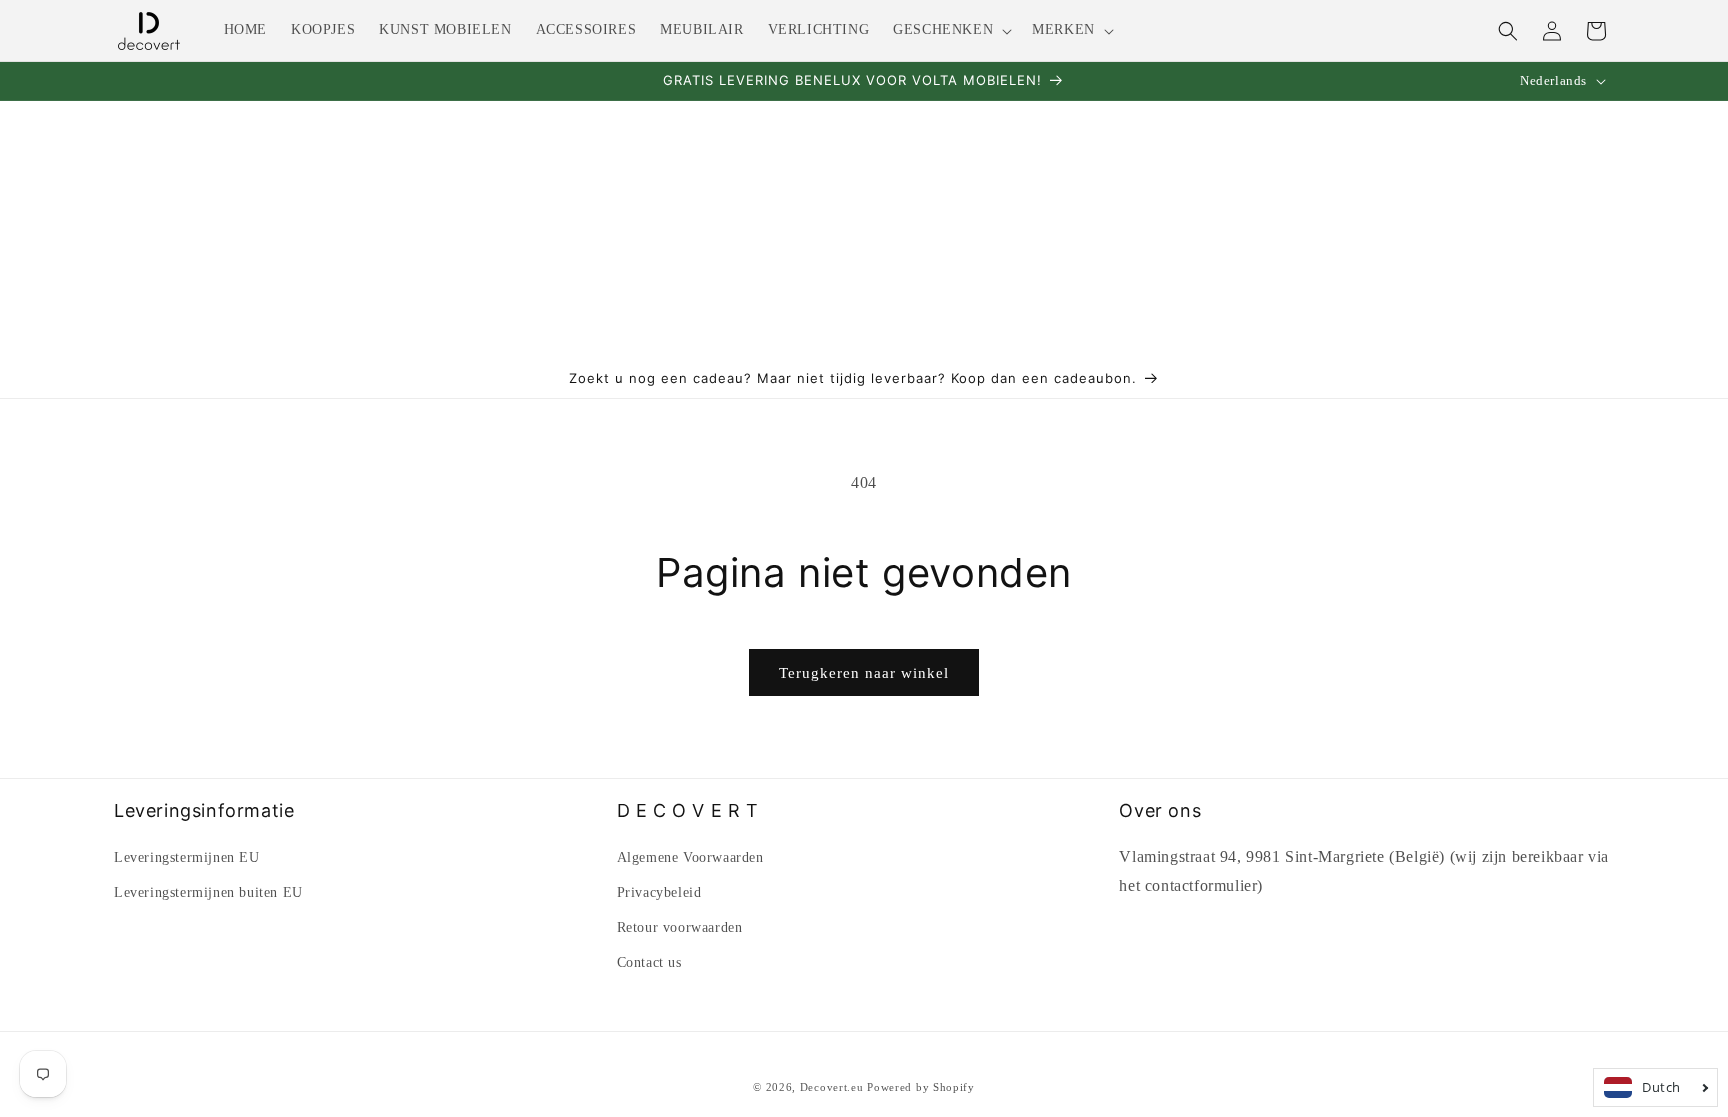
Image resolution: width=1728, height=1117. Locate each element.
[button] (950, 30)
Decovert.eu (832, 1087)
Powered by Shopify (921, 1087)
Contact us (649, 962)
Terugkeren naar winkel (864, 673)
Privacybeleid (659, 892)
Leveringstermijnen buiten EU (208, 892)
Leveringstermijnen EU (187, 857)
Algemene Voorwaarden (690, 857)
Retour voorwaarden (680, 927)
